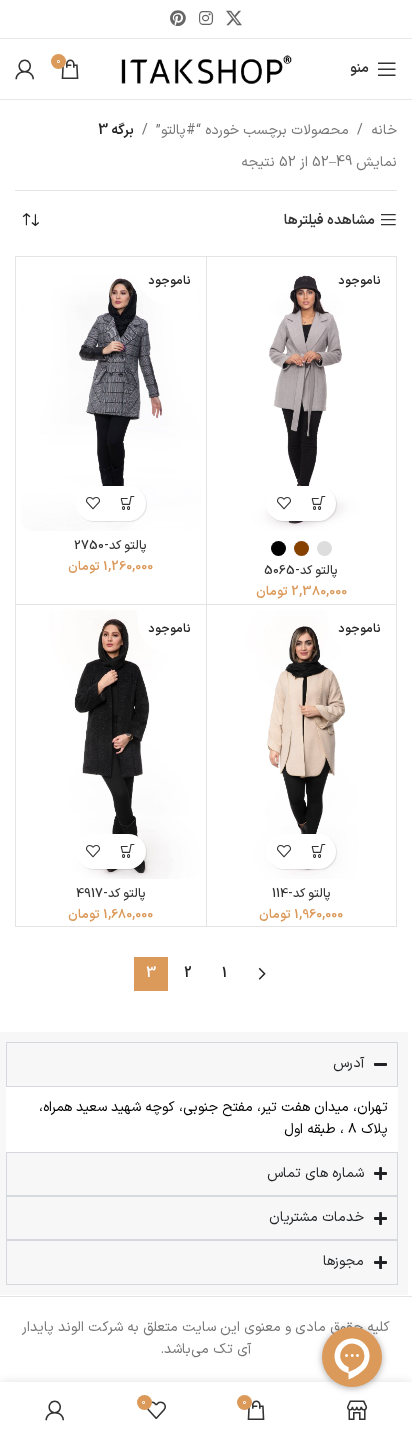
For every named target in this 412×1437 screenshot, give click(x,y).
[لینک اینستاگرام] (205, 19)
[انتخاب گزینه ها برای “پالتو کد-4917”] (128, 851)
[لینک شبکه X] (234, 19)
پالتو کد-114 (301, 893)
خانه (384, 130)
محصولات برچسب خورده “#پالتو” (252, 130)
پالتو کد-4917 (111, 893)
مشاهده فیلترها (329, 220)
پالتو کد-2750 (110, 545)
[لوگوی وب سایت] (206, 68)
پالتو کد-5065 (301, 570)
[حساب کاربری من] (25, 69)
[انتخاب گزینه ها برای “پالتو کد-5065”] (318, 503)
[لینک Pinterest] (177, 19)
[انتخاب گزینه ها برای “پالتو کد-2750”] (128, 503)
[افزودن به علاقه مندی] (283, 503)
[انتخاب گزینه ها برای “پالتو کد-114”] (318, 851)
